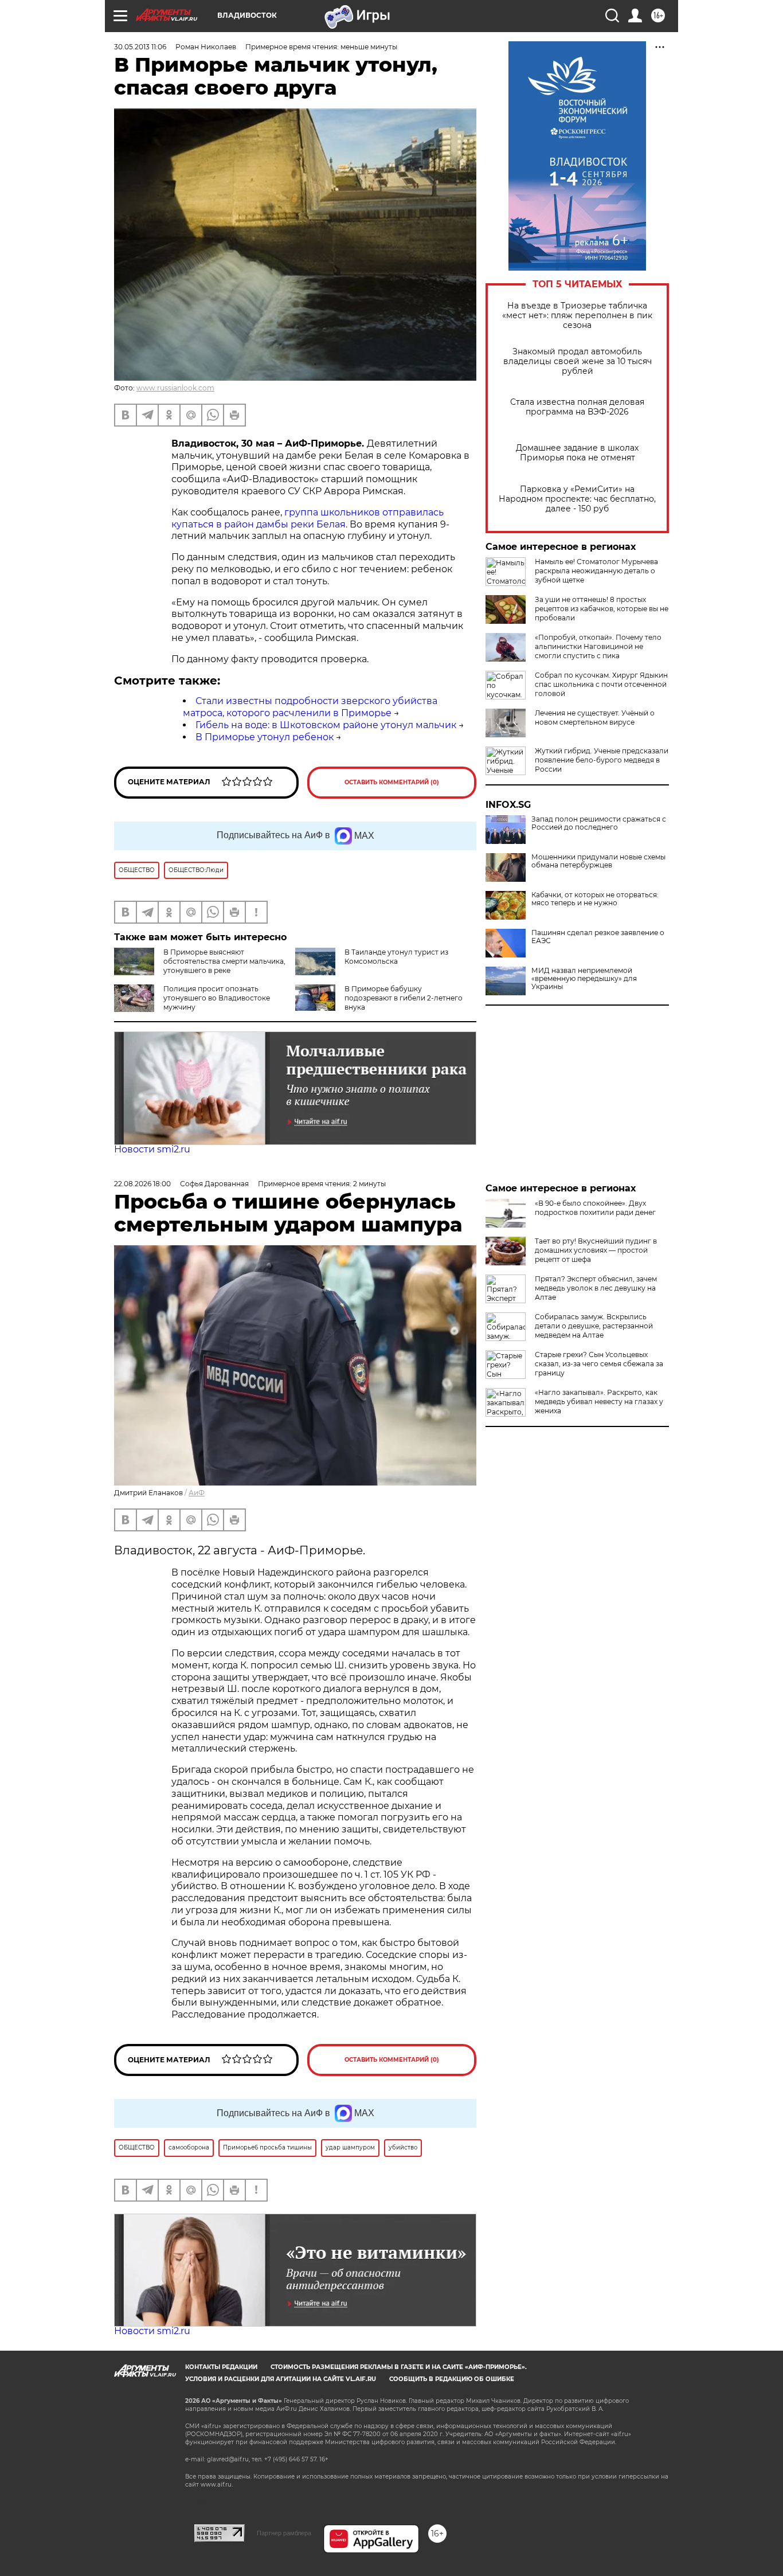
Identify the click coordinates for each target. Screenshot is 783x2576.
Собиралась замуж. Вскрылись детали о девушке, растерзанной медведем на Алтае (594, 1326)
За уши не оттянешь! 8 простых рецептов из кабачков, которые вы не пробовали (602, 609)
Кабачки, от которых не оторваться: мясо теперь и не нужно (595, 899)
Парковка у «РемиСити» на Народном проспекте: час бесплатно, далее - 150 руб (577, 499)
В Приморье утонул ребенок (265, 737)
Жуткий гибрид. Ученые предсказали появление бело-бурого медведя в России (602, 760)
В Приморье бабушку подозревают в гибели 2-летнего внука (404, 998)
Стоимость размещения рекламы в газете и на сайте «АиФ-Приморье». (399, 2367)
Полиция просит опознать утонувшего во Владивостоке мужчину (217, 998)
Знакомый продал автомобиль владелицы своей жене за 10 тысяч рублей (578, 361)
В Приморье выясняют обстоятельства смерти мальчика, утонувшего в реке (224, 961)
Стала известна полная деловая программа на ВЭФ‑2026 (577, 407)
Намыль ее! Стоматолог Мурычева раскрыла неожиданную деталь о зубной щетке (596, 571)
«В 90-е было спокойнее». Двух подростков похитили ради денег (595, 1208)
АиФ (197, 1493)
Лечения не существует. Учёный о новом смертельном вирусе (595, 718)
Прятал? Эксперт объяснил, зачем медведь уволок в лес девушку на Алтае (596, 1288)
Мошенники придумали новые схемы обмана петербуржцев (598, 861)
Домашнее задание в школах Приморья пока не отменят (577, 453)
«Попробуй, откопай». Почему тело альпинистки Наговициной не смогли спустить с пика (598, 646)
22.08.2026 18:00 (142, 1184)
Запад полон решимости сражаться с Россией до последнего (599, 823)
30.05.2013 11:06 (140, 47)
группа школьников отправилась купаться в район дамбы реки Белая (308, 518)
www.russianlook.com (175, 388)
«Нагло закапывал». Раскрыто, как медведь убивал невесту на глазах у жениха (599, 1402)
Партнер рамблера (284, 2533)
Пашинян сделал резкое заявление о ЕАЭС (598, 937)
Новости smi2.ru (152, 1149)
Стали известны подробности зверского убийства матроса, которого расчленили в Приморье (310, 707)
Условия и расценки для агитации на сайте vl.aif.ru (281, 2379)
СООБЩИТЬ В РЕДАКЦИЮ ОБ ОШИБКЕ (452, 2379)
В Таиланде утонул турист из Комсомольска (396, 957)
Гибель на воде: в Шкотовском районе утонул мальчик (326, 725)
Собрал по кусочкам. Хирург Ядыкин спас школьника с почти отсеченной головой (601, 684)
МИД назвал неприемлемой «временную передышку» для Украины (584, 979)
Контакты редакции (221, 2367)
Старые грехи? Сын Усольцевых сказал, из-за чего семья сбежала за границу (599, 1364)
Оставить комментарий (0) (392, 782)
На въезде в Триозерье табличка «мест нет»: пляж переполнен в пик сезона (577, 316)
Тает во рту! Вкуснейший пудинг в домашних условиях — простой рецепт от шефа (596, 1250)
